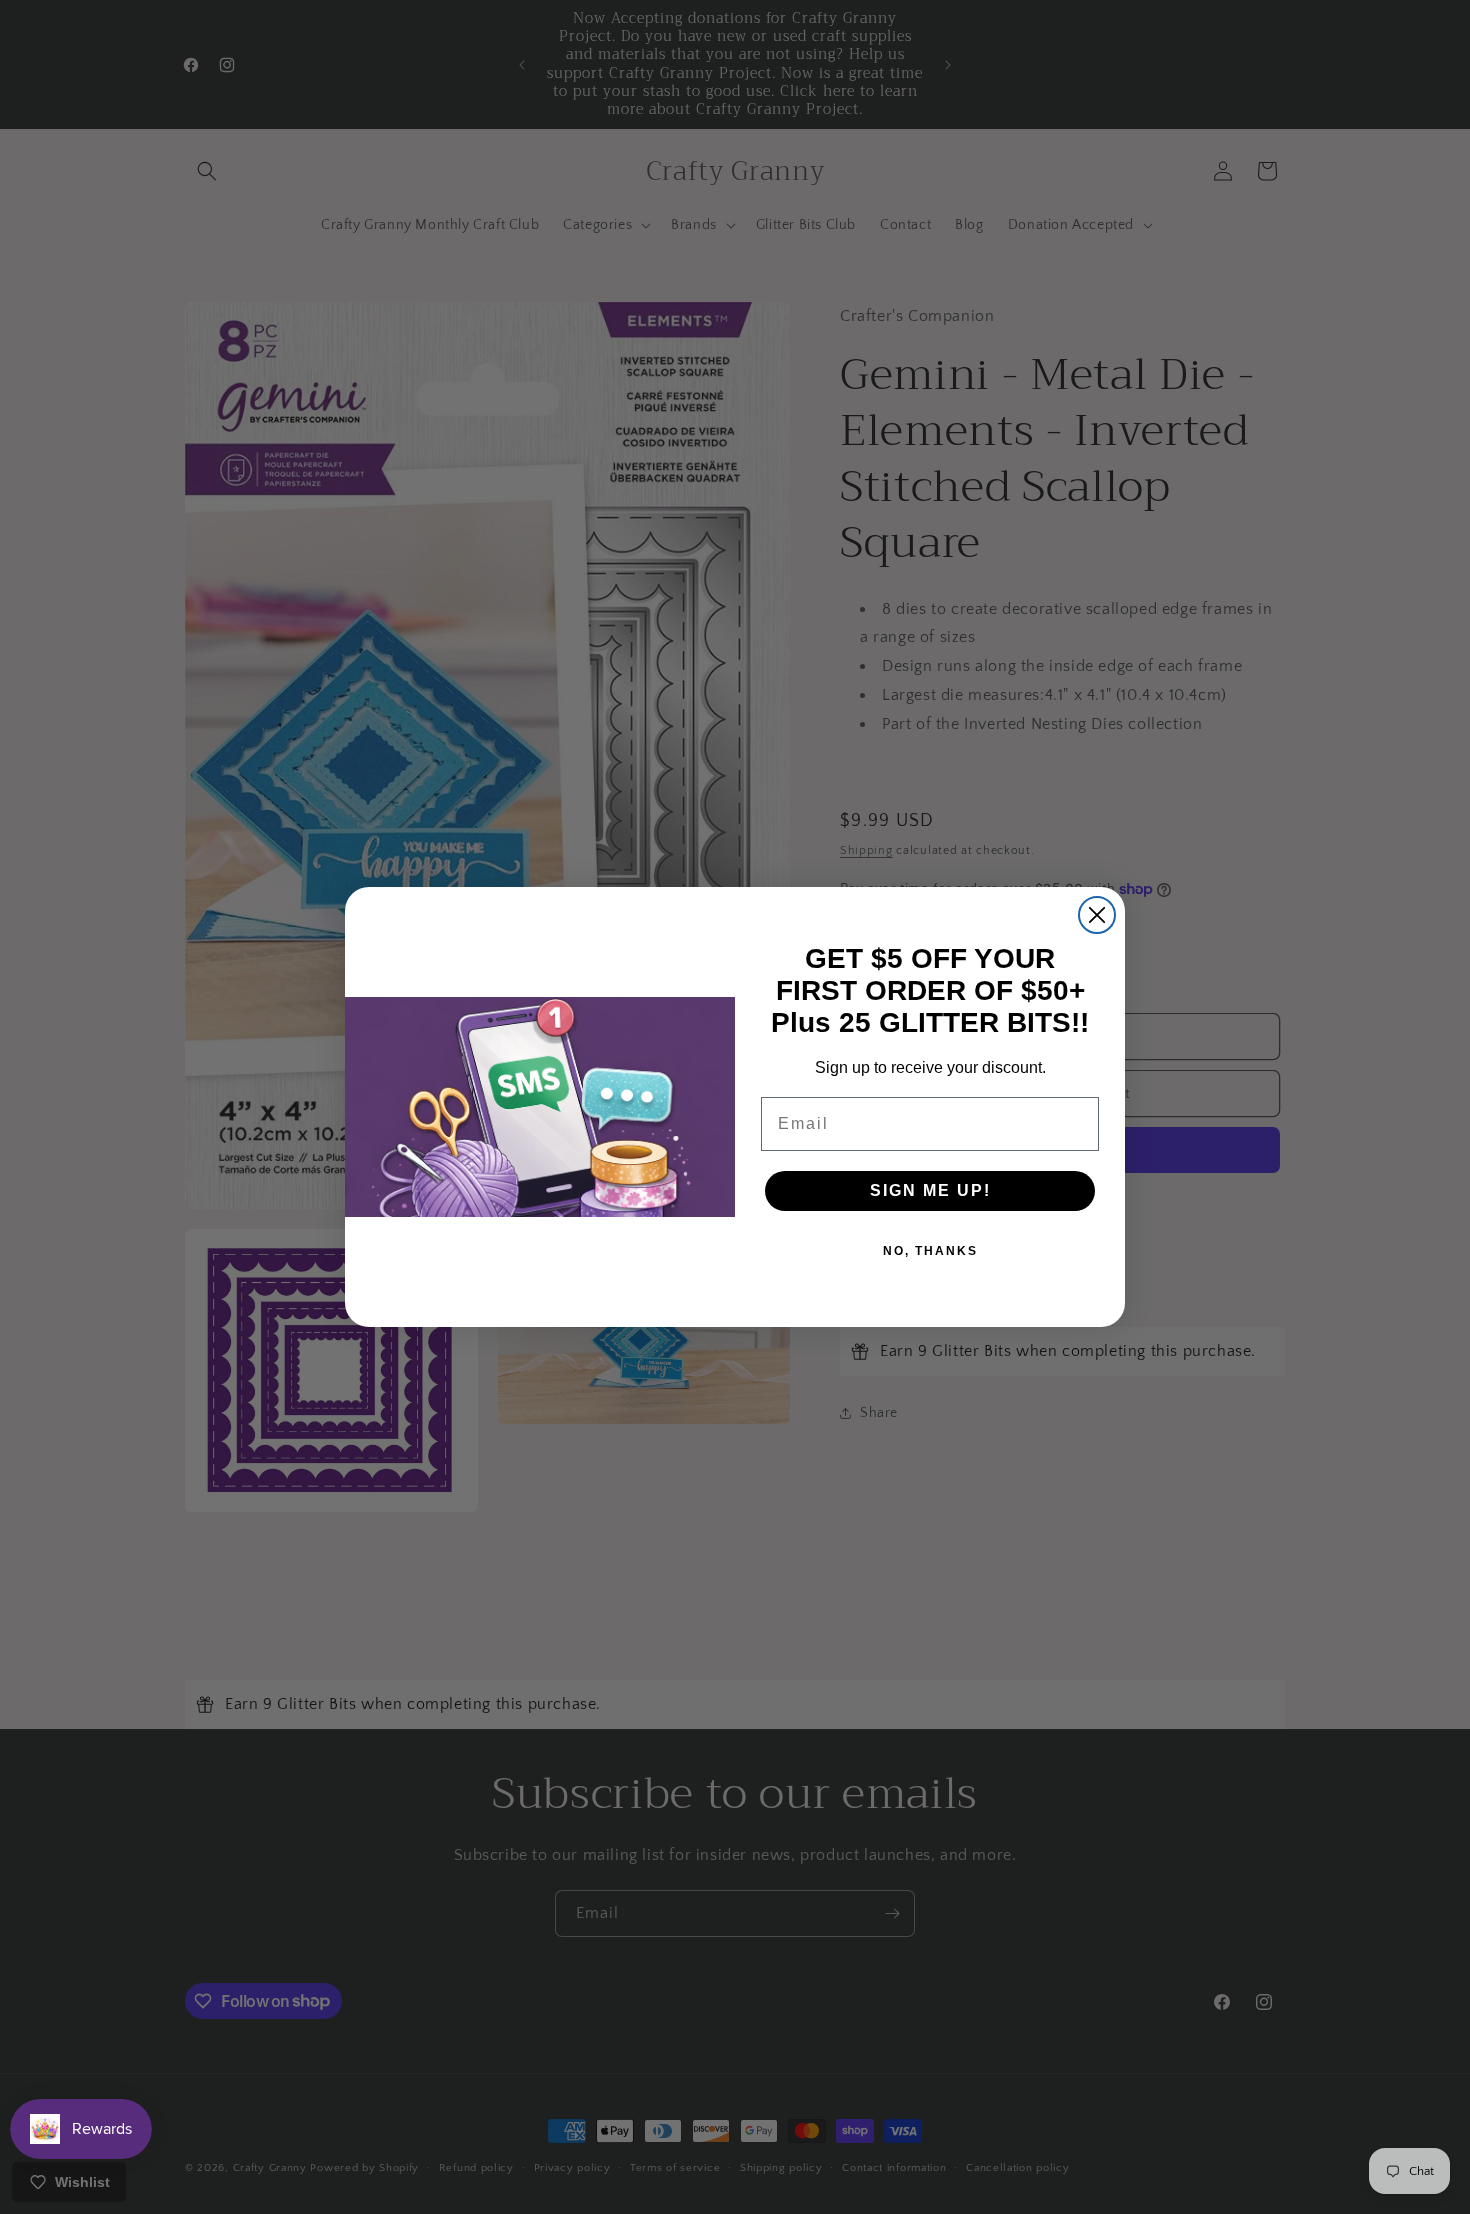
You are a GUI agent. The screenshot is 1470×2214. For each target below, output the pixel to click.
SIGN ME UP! (930, 1190)
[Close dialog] (1097, 915)
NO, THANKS (930, 1251)
